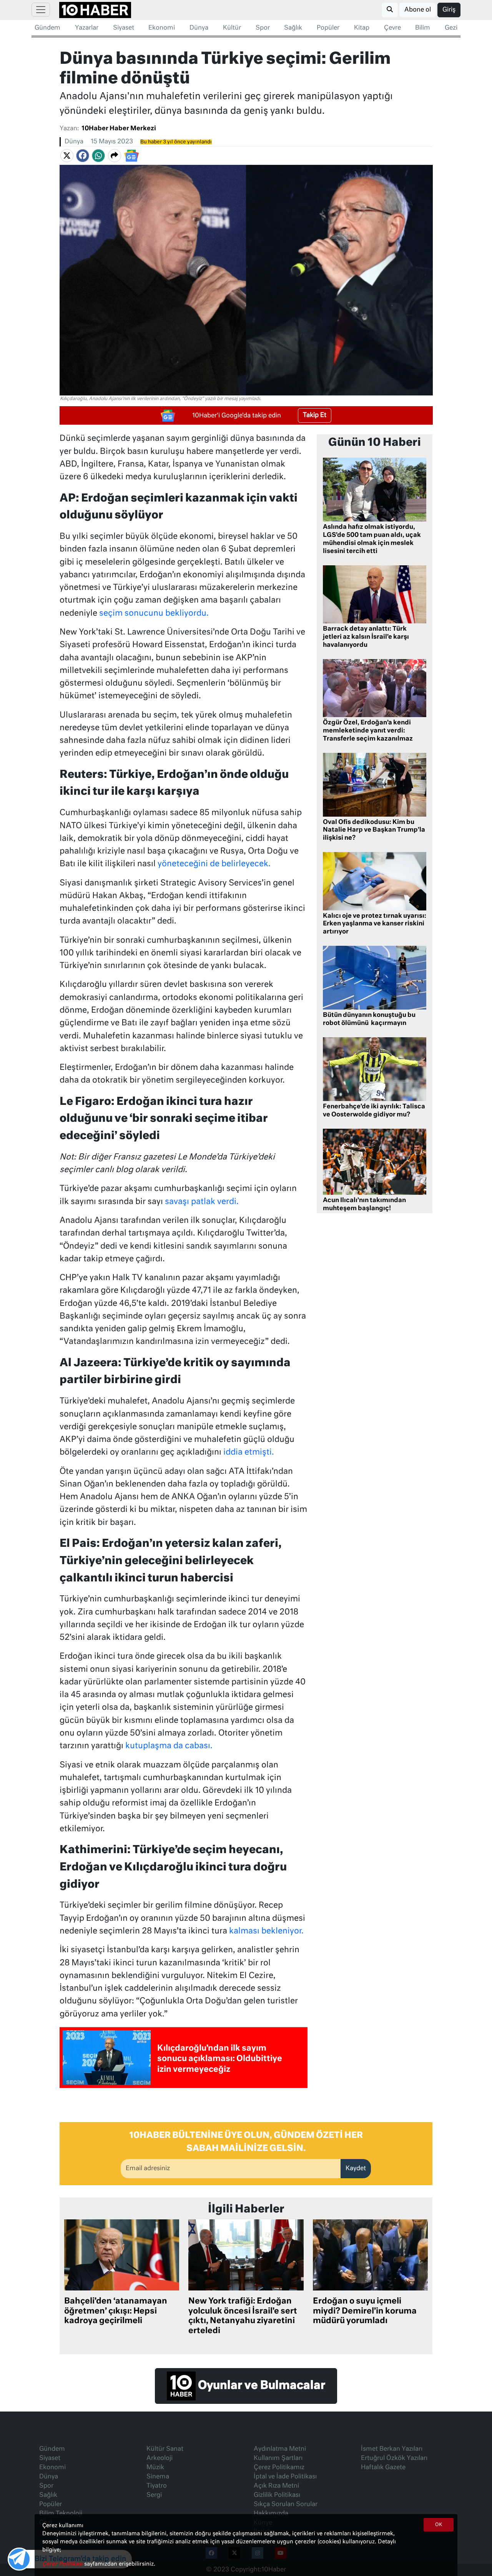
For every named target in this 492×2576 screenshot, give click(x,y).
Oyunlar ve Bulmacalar (260, 2386)
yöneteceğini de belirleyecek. (214, 864)
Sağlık (293, 28)
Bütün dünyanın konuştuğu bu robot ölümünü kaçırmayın (369, 1019)
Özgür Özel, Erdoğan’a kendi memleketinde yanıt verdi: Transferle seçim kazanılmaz (368, 731)
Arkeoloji (160, 2458)
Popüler (328, 28)
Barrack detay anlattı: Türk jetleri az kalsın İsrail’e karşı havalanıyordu (366, 637)
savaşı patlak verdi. (202, 1202)
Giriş (449, 10)
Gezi (451, 28)
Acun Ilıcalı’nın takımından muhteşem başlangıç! (364, 1205)
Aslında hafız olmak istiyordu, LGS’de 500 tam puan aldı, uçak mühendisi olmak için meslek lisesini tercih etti (372, 539)
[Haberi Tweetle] (67, 156)
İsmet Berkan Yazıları (392, 2449)
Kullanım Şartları (278, 2458)
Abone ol (418, 10)
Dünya (199, 28)
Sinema (158, 2477)
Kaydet (356, 2169)
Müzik (155, 2468)
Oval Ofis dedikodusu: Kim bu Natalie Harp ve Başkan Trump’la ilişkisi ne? (374, 830)
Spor (263, 28)
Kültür (232, 28)
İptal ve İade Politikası (285, 2477)
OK (439, 2525)
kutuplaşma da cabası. (169, 1746)
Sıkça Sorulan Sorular (286, 2505)
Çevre (392, 28)
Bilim (423, 28)
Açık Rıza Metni (276, 2486)
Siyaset (124, 28)
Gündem (47, 28)
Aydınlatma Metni (280, 2449)
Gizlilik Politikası (277, 2495)
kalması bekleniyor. (266, 1931)
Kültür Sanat (165, 2449)
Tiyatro (157, 2486)
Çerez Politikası (63, 2564)
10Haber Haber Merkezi (119, 129)
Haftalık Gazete (383, 2468)
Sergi (154, 2495)
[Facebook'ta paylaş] (83, 156)
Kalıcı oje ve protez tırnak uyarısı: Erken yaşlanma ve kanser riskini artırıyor (375, 924)
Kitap (362, 28)
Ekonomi (162, 28)
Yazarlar (87, 28)
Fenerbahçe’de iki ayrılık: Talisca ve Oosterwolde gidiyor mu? (374, 1111)
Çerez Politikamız (279, 2468)
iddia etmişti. (249, 1452)
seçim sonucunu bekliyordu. (154, 614)
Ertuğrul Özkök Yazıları (394, 2458)
